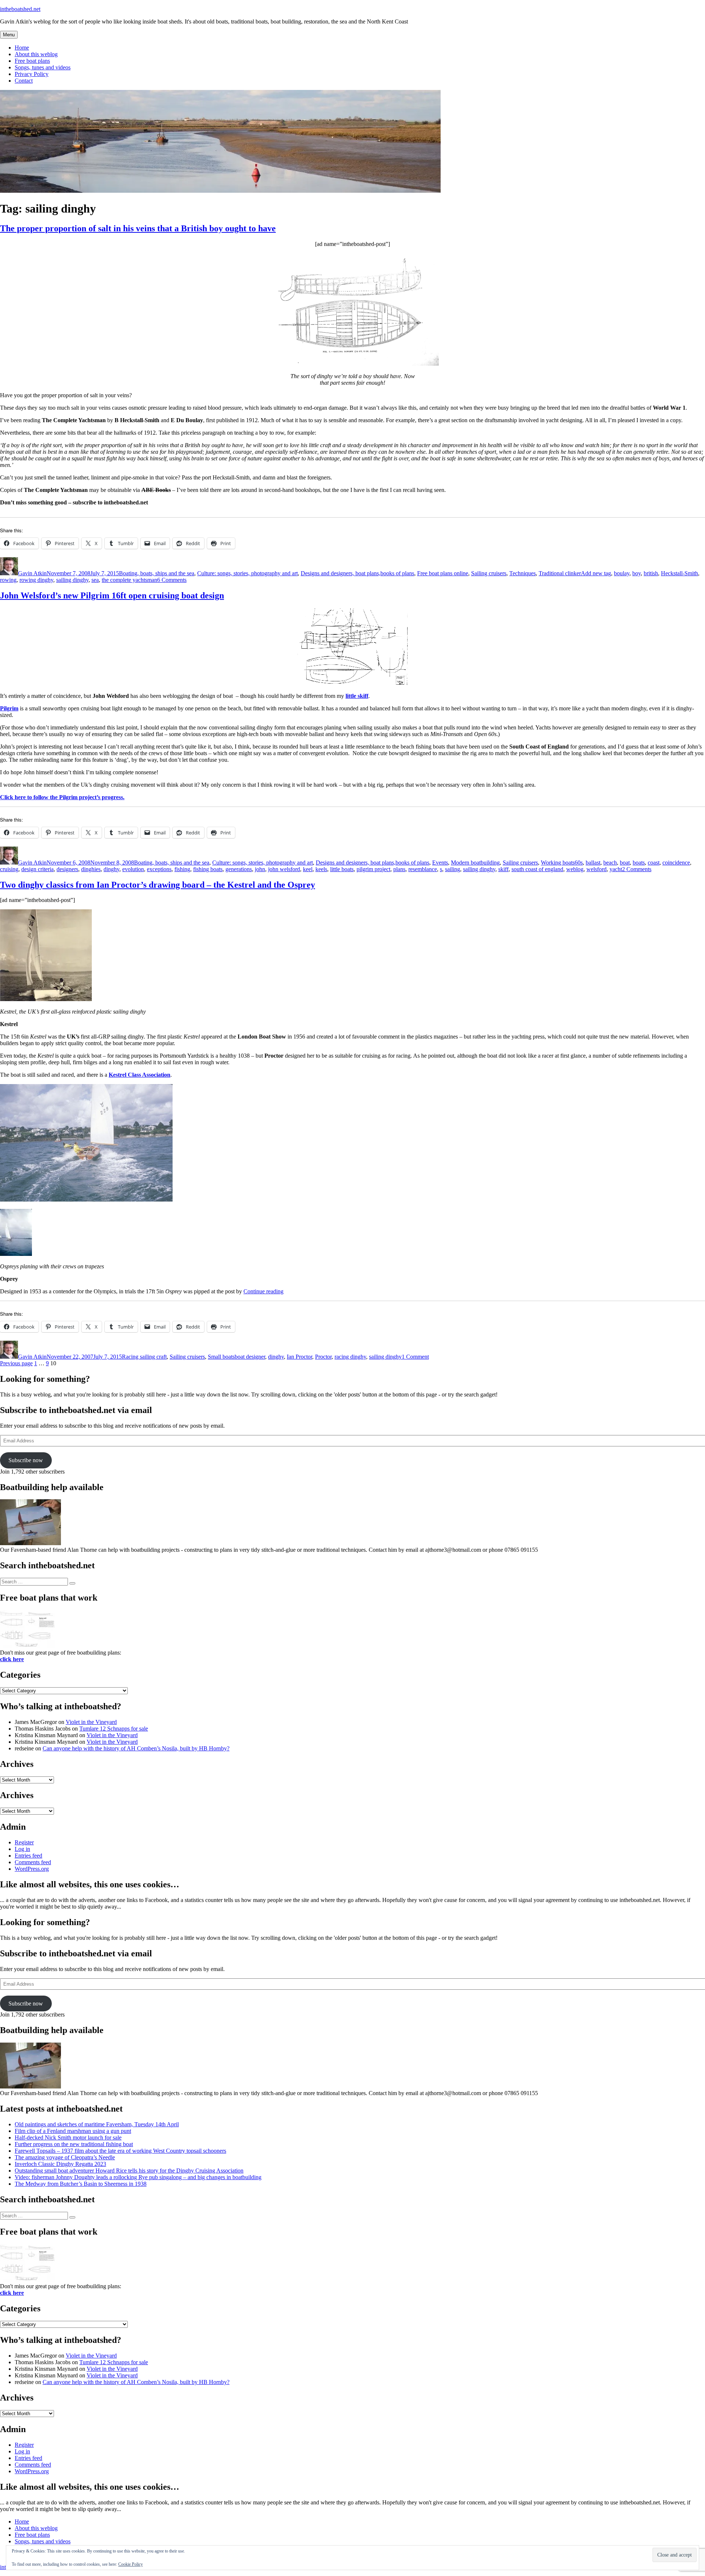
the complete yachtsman (129, 580)
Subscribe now (26, 1460)
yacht (616, 869)
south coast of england (537, 869)
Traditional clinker (560, 573)
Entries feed (28, 1856)
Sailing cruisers (489, 573)
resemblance (423, 869)
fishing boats (208, 869)
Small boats (221, 1357)
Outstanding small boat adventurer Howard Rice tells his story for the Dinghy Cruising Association (129, 2171)
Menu (9, 35)
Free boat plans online (443, 573)
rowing (8, 580)
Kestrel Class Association (140, 1075)
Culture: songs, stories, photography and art (247, 573)
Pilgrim (9, 708)
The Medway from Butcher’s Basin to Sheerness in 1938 (81, 2184)
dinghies (91, 869)
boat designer (250, 1357)
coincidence (676, 863)
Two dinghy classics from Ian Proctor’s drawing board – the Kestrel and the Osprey (158, 885)
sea (95, 580)
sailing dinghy (72, 580)
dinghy (111, 869)
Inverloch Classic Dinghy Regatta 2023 (60, 2164)
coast (654, 863)
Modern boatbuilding (475, 863)
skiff (503, 869)
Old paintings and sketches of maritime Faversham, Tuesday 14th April (97, 2124)
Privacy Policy (32, 74)
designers (67, 869)
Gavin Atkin (32, 573)
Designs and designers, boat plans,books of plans (357, 573)
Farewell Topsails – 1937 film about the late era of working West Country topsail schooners (120, 2151)
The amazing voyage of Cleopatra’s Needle (65, 2157)
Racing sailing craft (144, 1357)
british (651, 573)
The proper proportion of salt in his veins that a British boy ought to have (138, 228)
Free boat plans (32, 61)
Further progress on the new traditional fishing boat (74, 2144)
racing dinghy (350, 1357)
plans (399, 869)
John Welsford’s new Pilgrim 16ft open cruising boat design (112, 595)
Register (24, 1842)
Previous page (16, 1363)
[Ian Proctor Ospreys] (16, 1254)
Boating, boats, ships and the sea (157, 573)
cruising (9, 869)
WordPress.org (32, 1869)
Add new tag (596, 573)
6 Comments (172, 580)
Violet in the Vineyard (91, 1722)
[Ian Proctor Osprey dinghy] (86, 1200)
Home (22, 48)
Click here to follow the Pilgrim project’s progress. (62, 797)
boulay (622, 573)
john (260, 869)
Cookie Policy (131, 2564)
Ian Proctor (299, 1357)
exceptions (159, 869)
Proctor (323, 1357)
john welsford (284, 869)
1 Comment (415, 1357)
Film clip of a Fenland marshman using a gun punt (73, 2131)
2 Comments (637, 869)
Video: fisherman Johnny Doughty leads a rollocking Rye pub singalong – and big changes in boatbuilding (138, 2177)
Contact (24, 81)
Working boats (558, 863)
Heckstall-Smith (679, 573)
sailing (453, 869)
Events (440, 863)
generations (239, 869)
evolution (133, 869)
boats (639, 863)
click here (12, 1659)
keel (308, 869)
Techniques (523, 573)
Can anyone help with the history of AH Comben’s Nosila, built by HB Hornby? (136, 1748)
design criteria (37, 869)
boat (625, 863)
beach (610, 863)
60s (579, 863)
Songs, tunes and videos (43, 67)
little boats (342, 869)
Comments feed (33, 1862)
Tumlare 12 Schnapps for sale (114, 1729)
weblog (575, 869)
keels (321, 869)
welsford (596, 869)
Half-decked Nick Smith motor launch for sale (68, 2137)
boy (637, 573)
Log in (22, 1849)
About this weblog (36, 54)
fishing (182, 869)
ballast (593, 863)
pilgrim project (373, 869)
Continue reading (263, 1291)
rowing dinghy (36, 580)
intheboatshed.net (20, 9)
